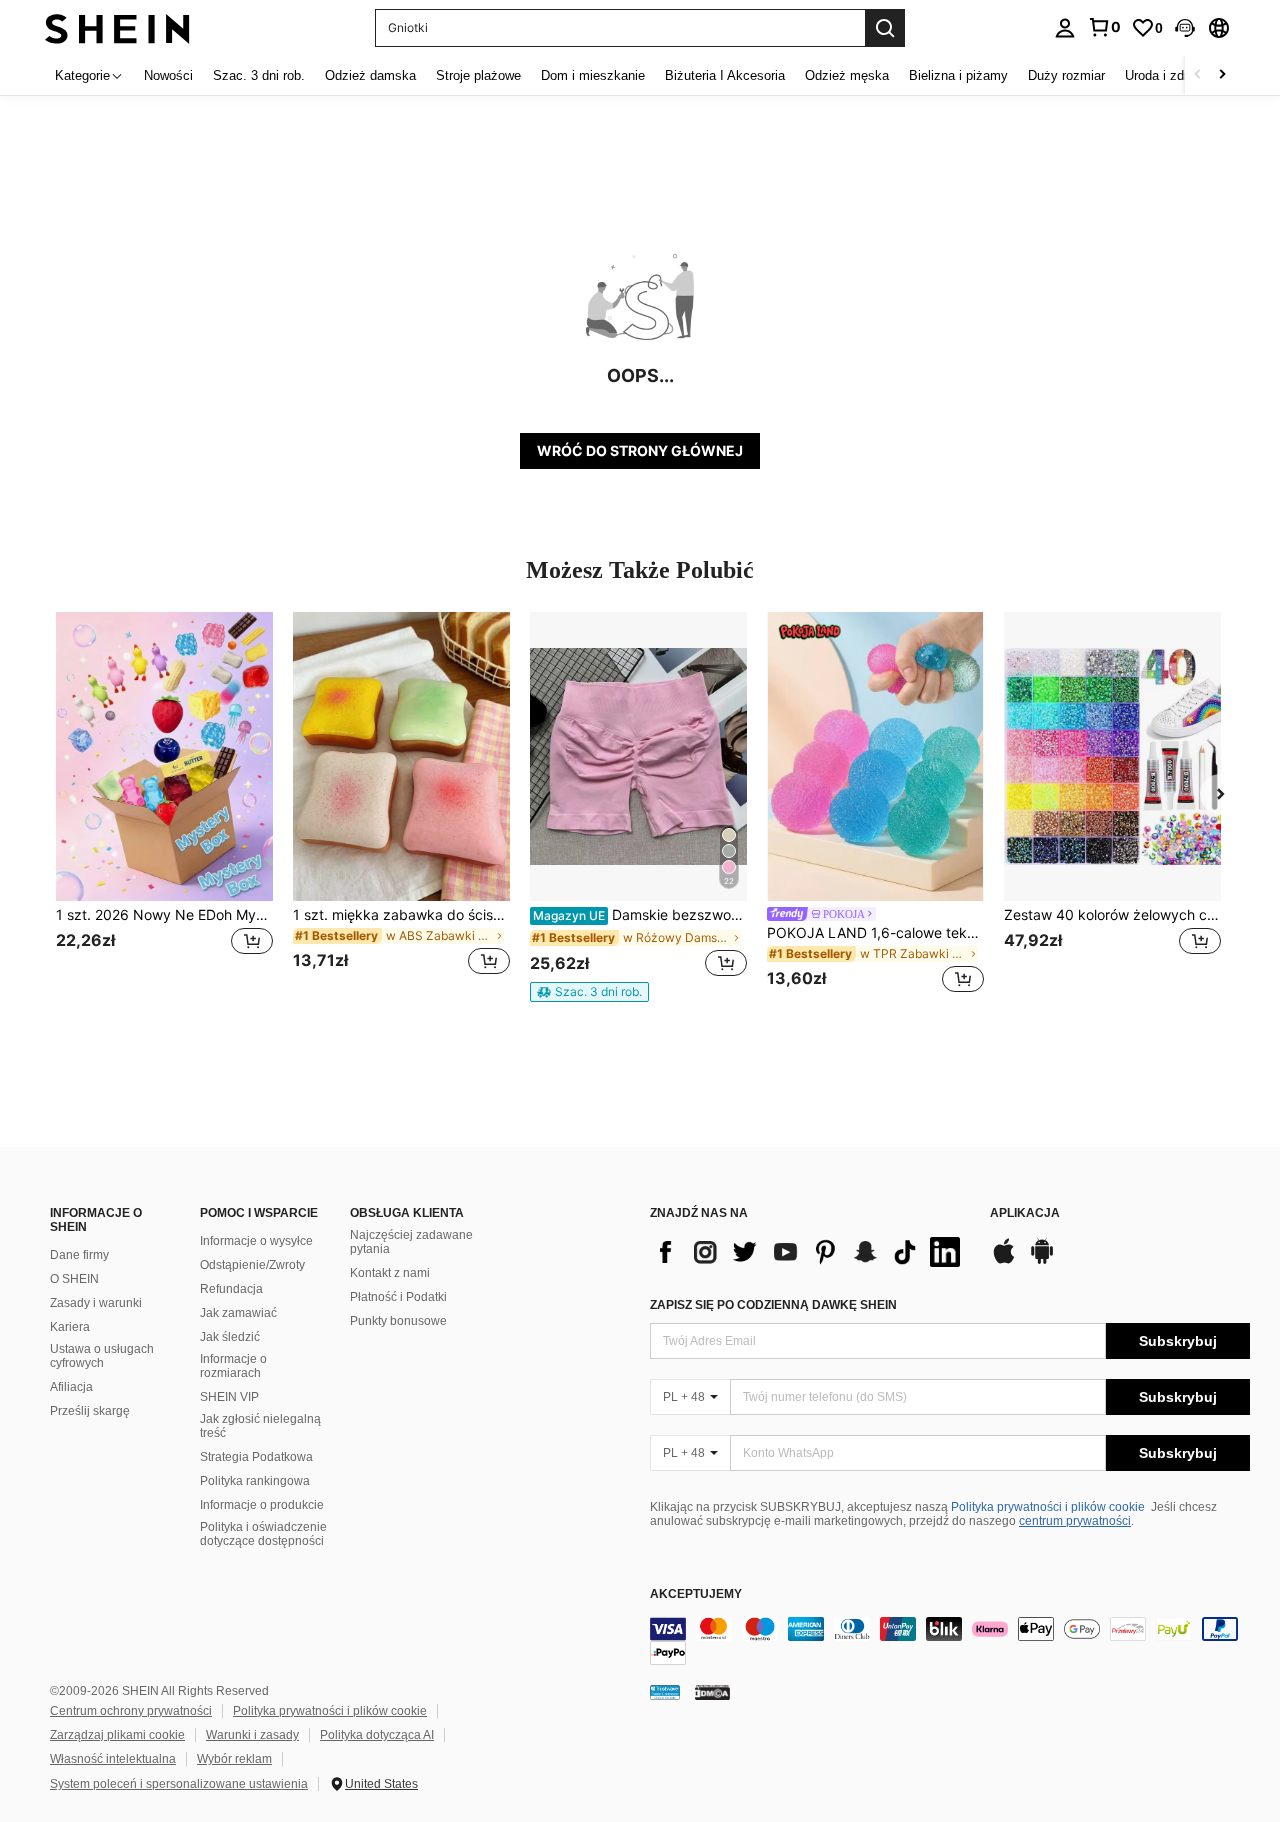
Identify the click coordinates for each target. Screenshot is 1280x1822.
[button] (1185, 28)
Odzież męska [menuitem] (847, 75)
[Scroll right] (1222, 75)
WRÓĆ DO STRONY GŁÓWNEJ (640, 450)
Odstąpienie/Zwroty (252, 1265)
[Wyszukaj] (885, 28)
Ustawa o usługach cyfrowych (102, 1356)
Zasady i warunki (96, 1303)
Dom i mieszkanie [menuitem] (593, 75)
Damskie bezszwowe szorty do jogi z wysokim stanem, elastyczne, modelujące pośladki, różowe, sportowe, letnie (640, 915)
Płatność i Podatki (398, 1297)
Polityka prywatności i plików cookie (1048, 1507)
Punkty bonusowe (398, 1321)
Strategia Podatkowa (256, 1457)
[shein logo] (117, 27)
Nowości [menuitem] (168, 75)
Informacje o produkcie (262, 1505)
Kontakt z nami (390, 1273)
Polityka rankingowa (255, 1481)
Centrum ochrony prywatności (131, 1711)
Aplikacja (1025, 1213)
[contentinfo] (950, 1641)
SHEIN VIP (229, 1397)
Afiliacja (71, 1387)
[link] (1104, 27)
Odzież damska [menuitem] (370, 75)
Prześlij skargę (90, 1411)
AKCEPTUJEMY (696, 1594)
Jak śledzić (230, 1337)
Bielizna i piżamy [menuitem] (958, 75)
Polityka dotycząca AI (377, 1735)
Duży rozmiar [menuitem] (1066, 75)
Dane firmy (79, 1255)
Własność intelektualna (113, 1759)
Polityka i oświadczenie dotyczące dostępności (263, 1534)
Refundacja (231, 1289)
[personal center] (1065, 28)
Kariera (70, 1327)
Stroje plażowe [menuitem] (478, 75)
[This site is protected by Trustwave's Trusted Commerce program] (665, 1692)
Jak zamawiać (238, 1313)
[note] (589, 992)
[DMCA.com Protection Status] (712, 1692)
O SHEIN (74, 1279)
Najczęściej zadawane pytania (411, 1242)
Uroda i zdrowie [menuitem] (1169, 75)
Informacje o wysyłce (256, 1241)
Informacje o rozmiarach (233, 1366)
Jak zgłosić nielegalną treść (260, 1426)
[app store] (1004, 1261)
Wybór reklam (234, 1759)
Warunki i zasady (252, 1735)
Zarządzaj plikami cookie (117, 1735)
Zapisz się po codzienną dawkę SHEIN (773, 1305)
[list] (810, 1252)
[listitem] (164, 805)
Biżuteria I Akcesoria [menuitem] (725, 75)
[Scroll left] (1198, 75)
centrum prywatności (1075, 1521)
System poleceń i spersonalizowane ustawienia (179, 1784)
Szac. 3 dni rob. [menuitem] (259, 75)
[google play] (1042, 1261)
